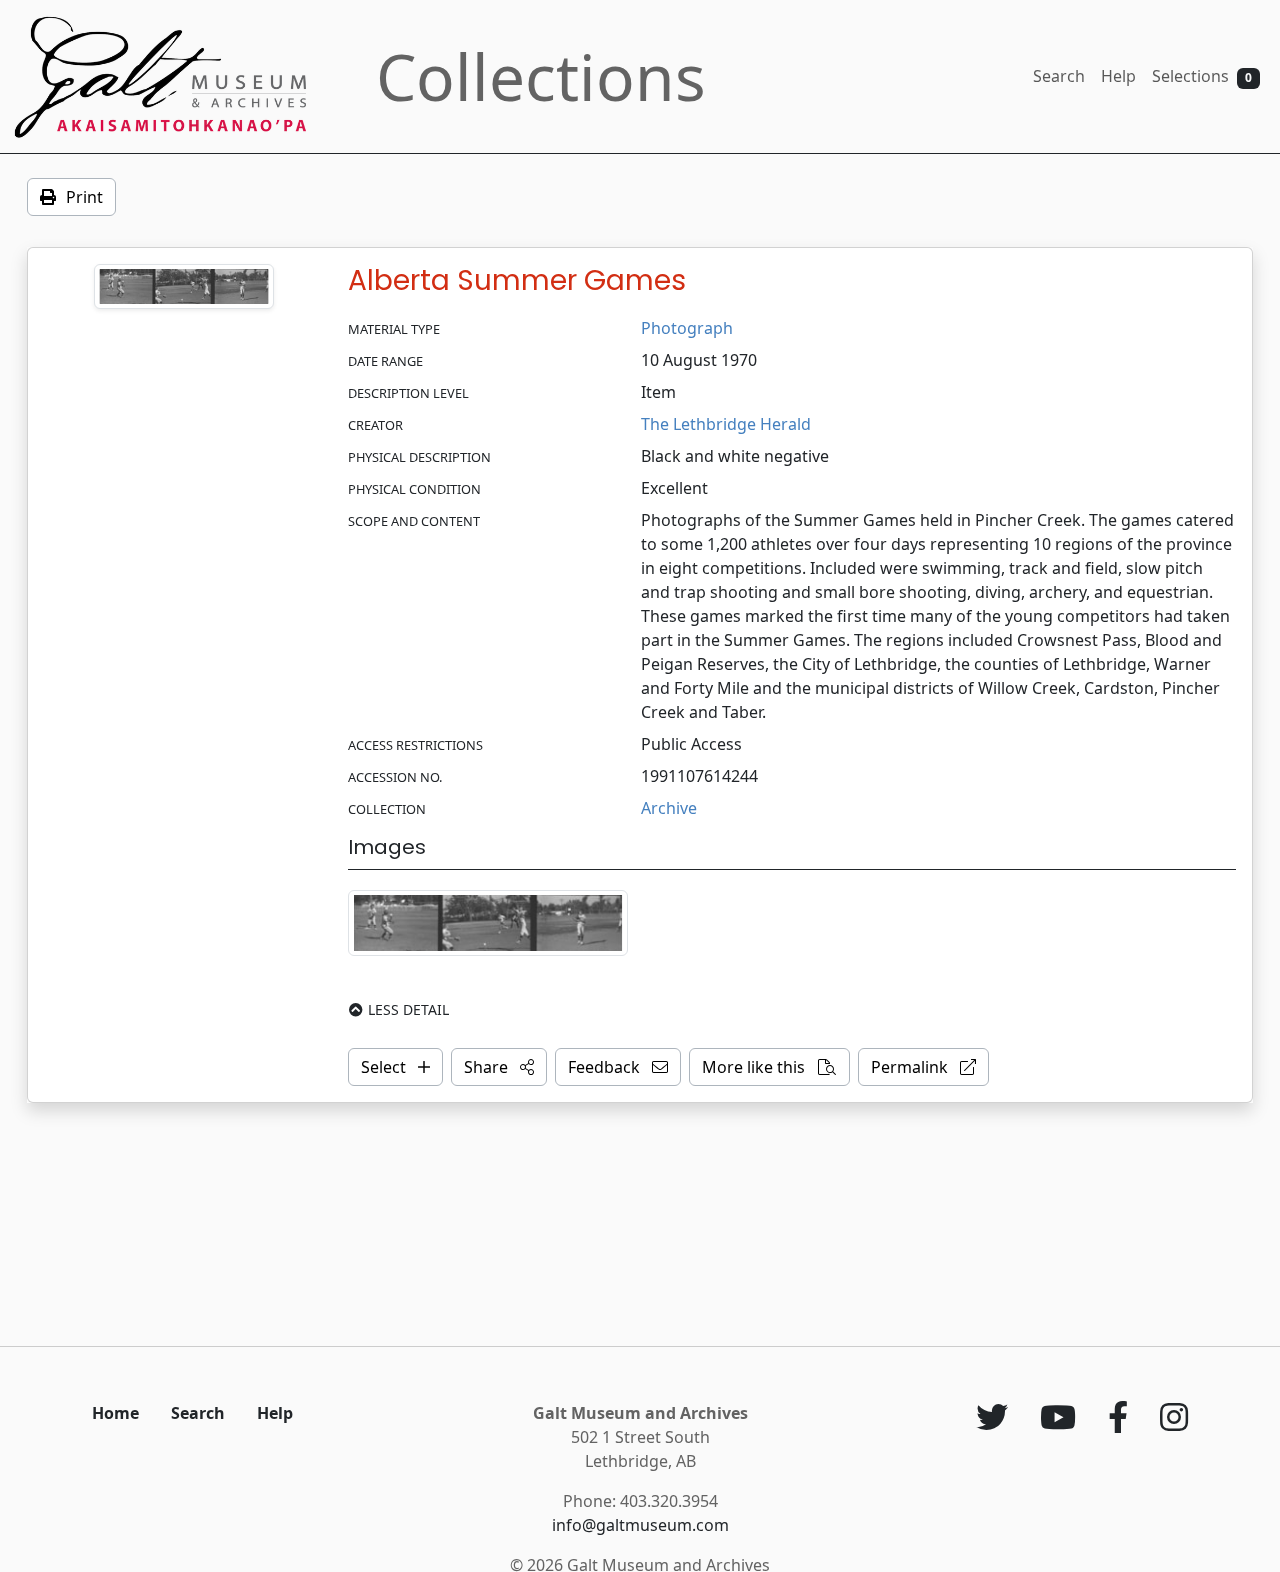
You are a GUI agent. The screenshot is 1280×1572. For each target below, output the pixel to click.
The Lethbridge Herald (726, 424)
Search (1059, 76)
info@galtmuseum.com (640, 1525)
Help (1118, 76)
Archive (669, 808)
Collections (541, 76)
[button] (499, 1067)
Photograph (687, 328)
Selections (1202, 76)
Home (115, 1413)
